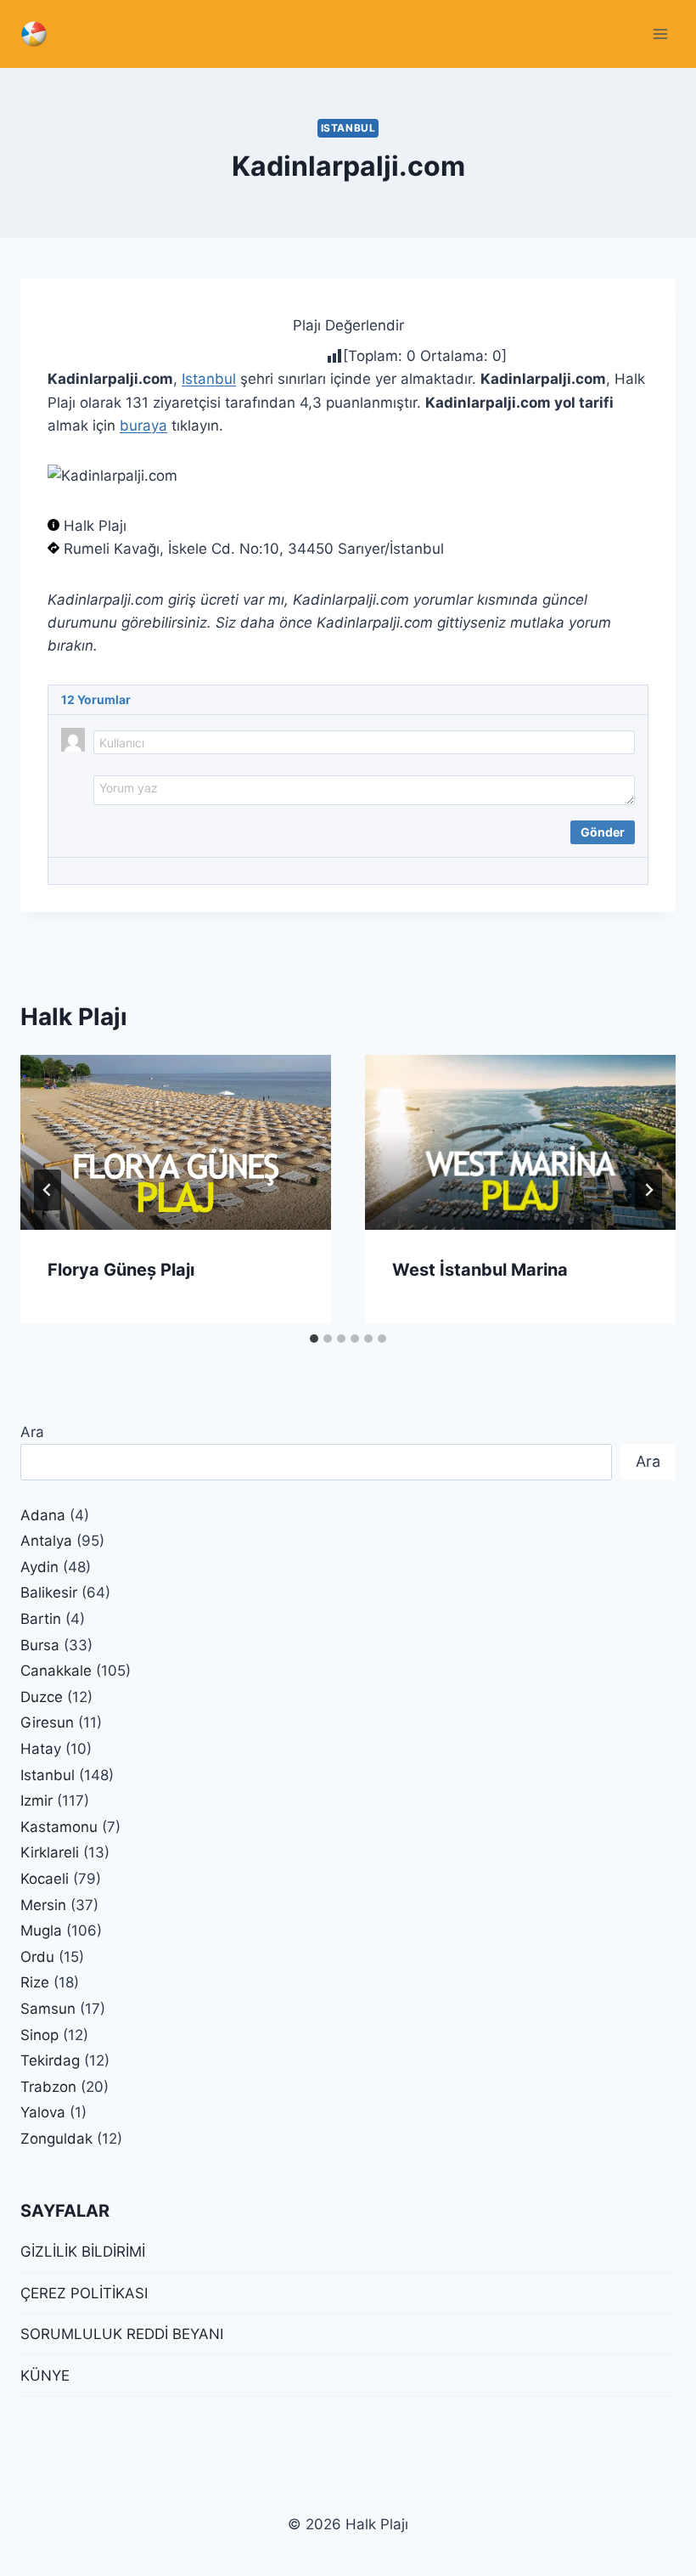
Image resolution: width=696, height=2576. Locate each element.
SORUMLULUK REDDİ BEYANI (122, 2334)
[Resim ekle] (106, 829)
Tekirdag (50, 2060)
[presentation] (176, 1142)
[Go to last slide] (48, 1190)
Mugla (41, 1931)
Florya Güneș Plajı (121, 1270)
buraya (143, 426)
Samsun (48, 2009)
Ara (32, 1432)
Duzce (42, 1697)
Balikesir (49, 1592)
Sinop (39, 2035)
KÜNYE (45, 2376)
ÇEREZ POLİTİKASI (84, 2293)
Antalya (46, 1541)
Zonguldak (56, 2139)
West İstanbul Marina (480, 1270)
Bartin (41, 1619)
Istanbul (348, 128)
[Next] (648, 1190)
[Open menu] (660, 34)
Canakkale (56, 1671)
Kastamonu (59, 1827)
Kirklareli (50, 1852)
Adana (43, 1515)
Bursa (40, 1645)
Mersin (43, 1905)
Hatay (41, 1749)
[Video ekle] (128, 829)
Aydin (39, 1567)
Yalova (43, 2112)
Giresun (47, 1722)
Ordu (37, 1957)
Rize (35, 1982)
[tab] (314, 1339)
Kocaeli (45, 1879)
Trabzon (48, 2087)
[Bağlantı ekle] (150, 829)
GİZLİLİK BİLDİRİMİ (83, 2252)
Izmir (36, 1801)
